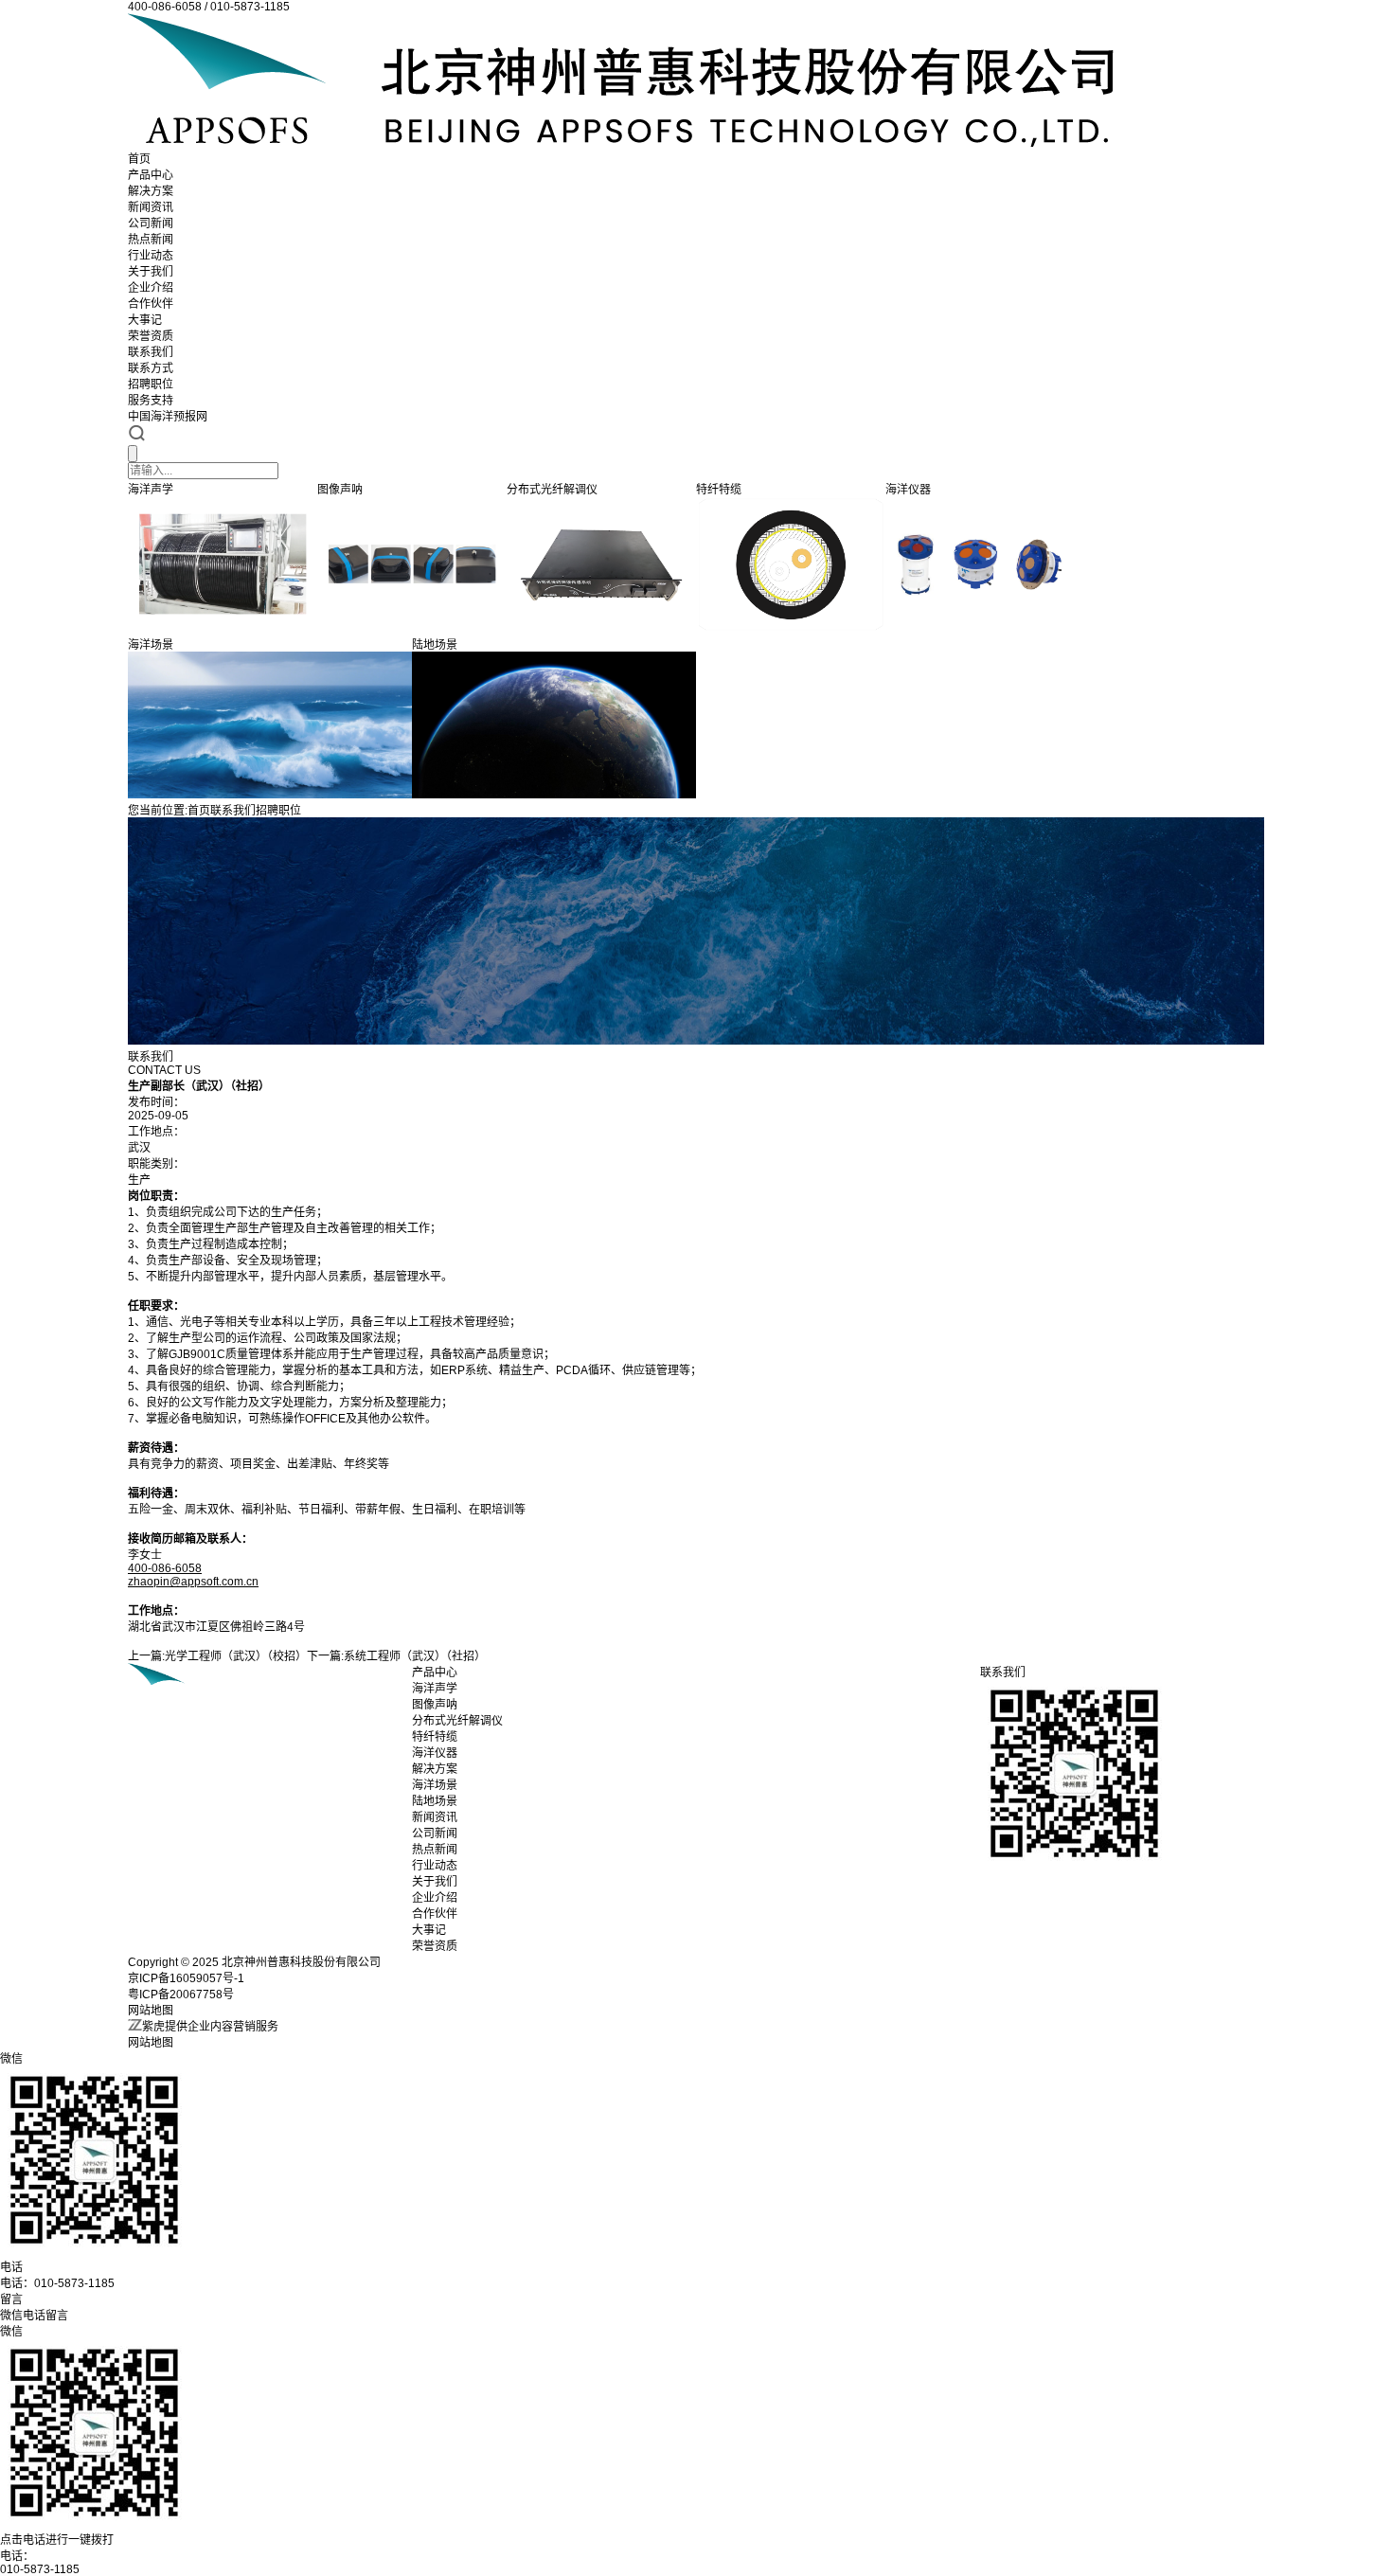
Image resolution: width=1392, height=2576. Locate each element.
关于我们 (151, 272)
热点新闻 (151, 240)
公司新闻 (151, 224)
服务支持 (151, 401)
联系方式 (151, 368)
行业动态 (151, 256)
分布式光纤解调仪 (457, 1721)
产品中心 (151, 175)
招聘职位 (151, 385)
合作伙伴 (151, 304)
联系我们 (151, 352)
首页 (139, 159)
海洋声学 (435, 1689)
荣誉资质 (151, 336)
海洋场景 (435, 1785)
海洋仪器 (435, 1753)
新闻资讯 (151, 207)
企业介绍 (151, 288)
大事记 (145, 320)
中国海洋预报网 (168, 417)
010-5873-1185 (40, 2569)
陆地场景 (435, 1801)
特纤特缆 (435, 1737)
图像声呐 (435, 1705)
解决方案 (151, 191)
